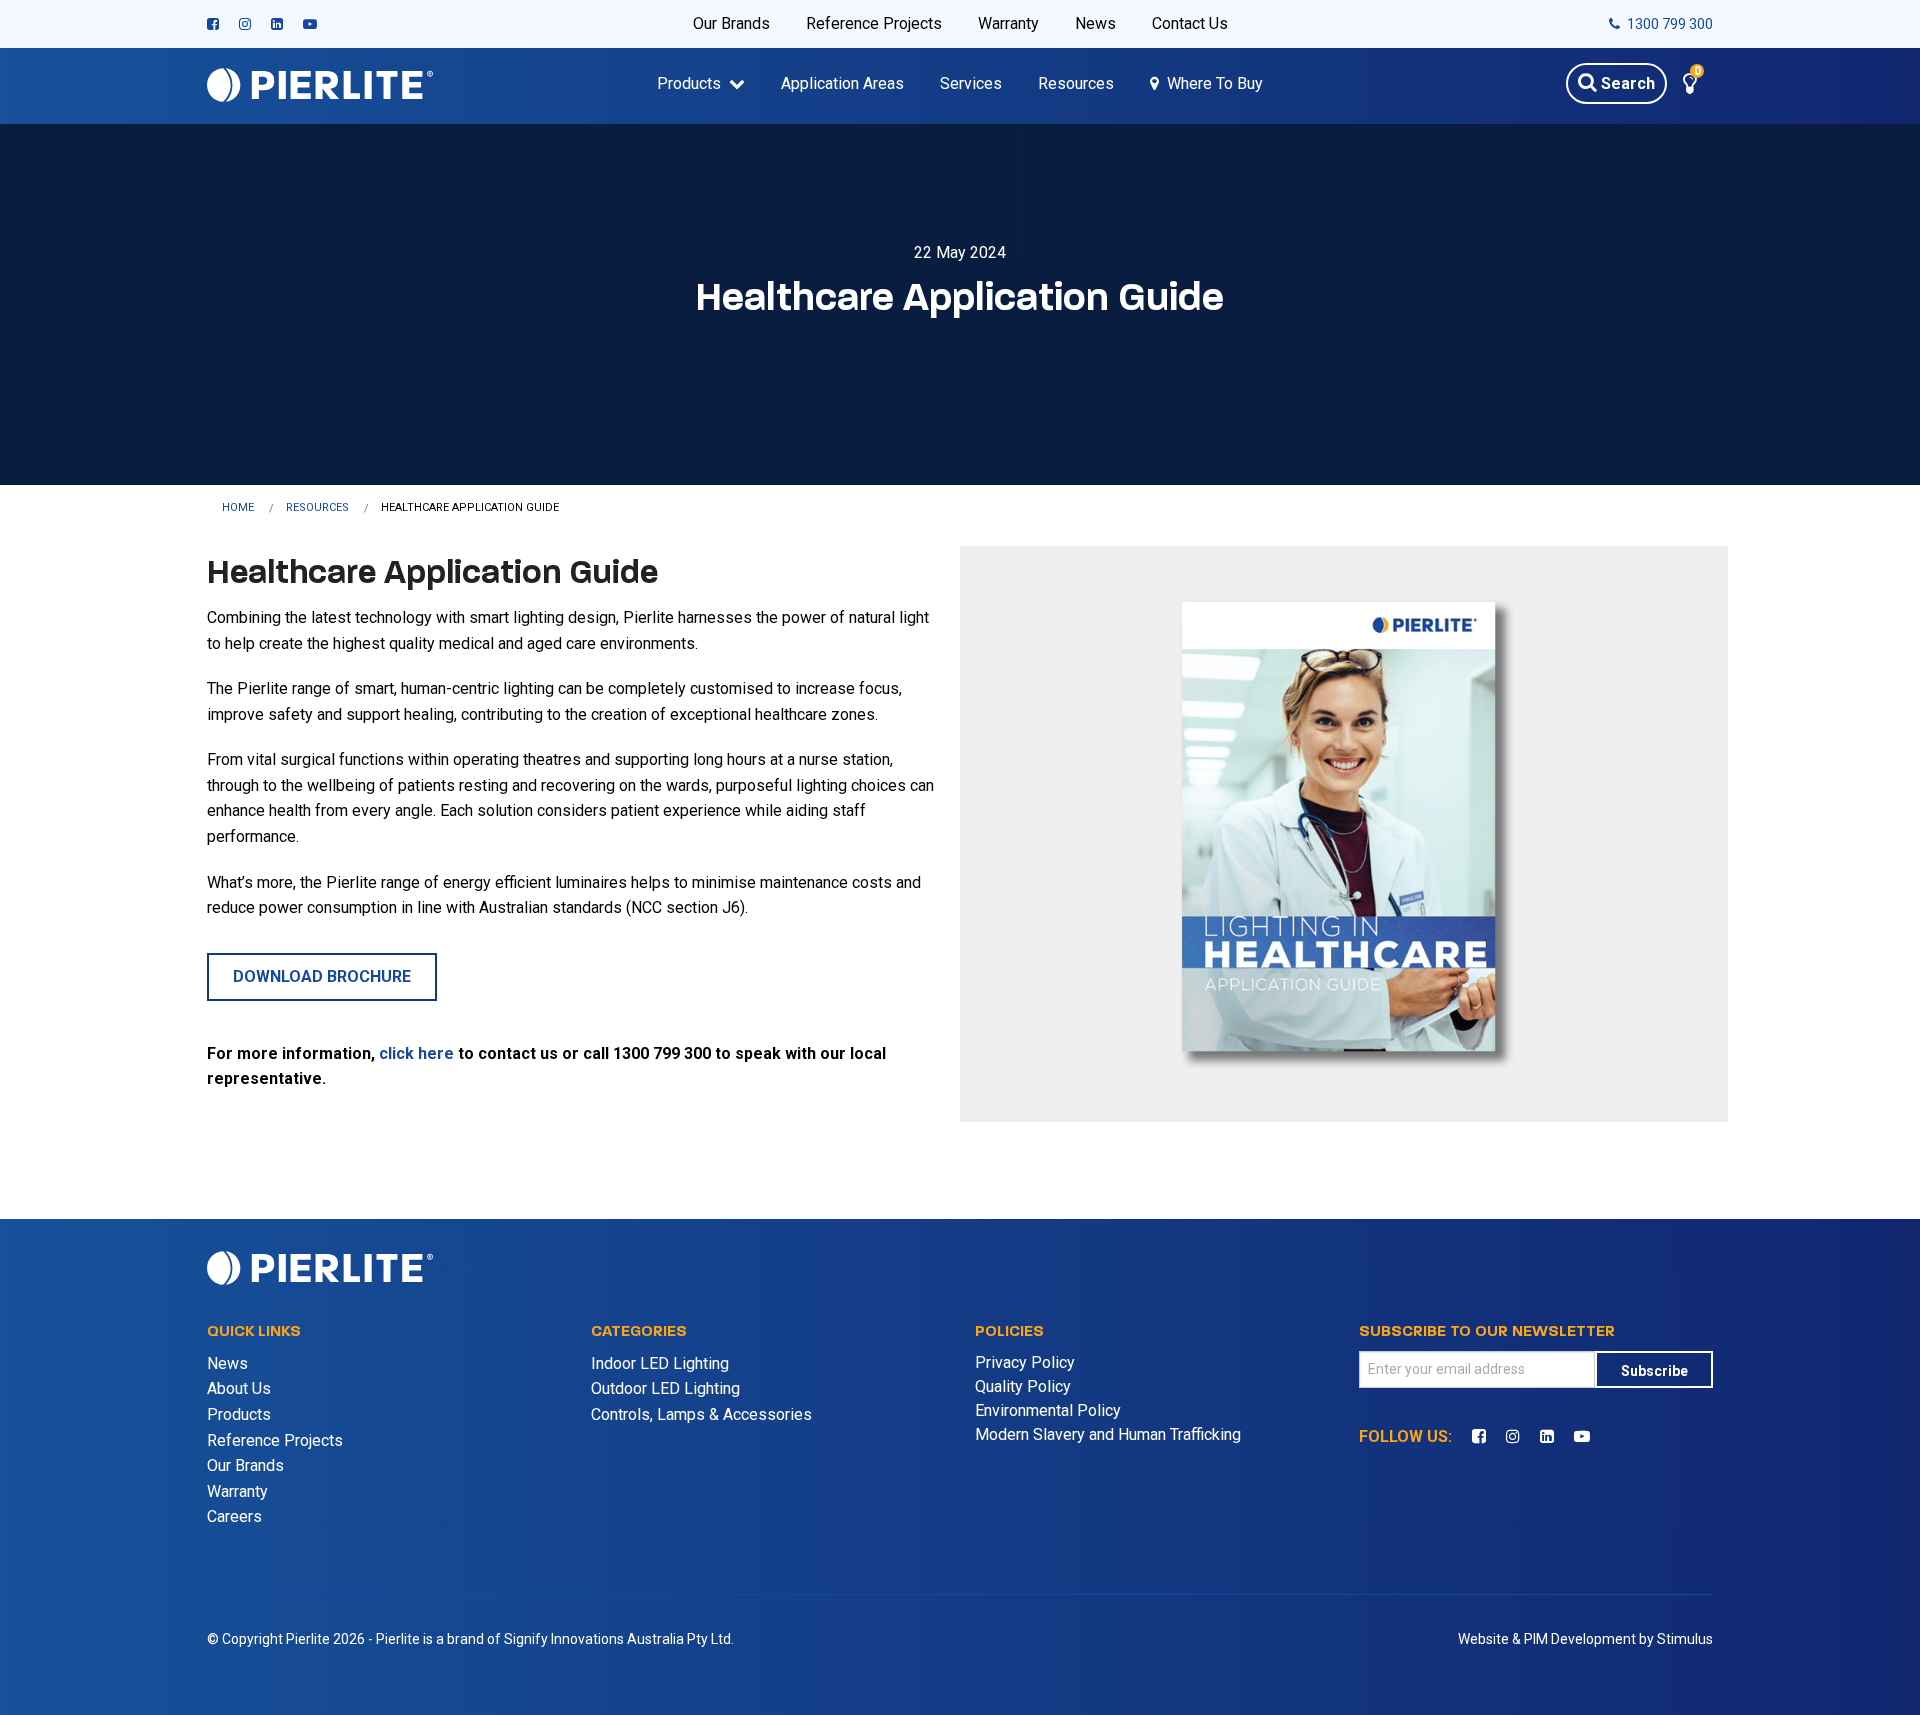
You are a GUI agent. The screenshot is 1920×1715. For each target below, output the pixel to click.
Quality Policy (1023, 1386)
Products (689, 83)
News (1095, 23)
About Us (239, 1388)
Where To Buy (1215, 83)
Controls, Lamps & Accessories (701, 1414)
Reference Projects (874, 23)
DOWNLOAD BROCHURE (322, 976)
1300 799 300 (1668, 24)
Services (971, 83)
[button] (1690, 86)
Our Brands (731, 23)
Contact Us (1190, 23)
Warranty (1008, 23)
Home (238, 507)
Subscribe (1654, 1371)
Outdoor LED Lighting (665, 1388)
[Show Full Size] (1344, 832)
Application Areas (842, 83)
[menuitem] (254, 507)
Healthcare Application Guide (470, 507)
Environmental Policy (1048, 1410)
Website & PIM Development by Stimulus (1585, 1639)
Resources (1076, 83)
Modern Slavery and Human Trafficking (1108, 1434)
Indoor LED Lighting (660, 1363)
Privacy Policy (1025, 1362)
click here (416, 1053)
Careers (234, 1516)
